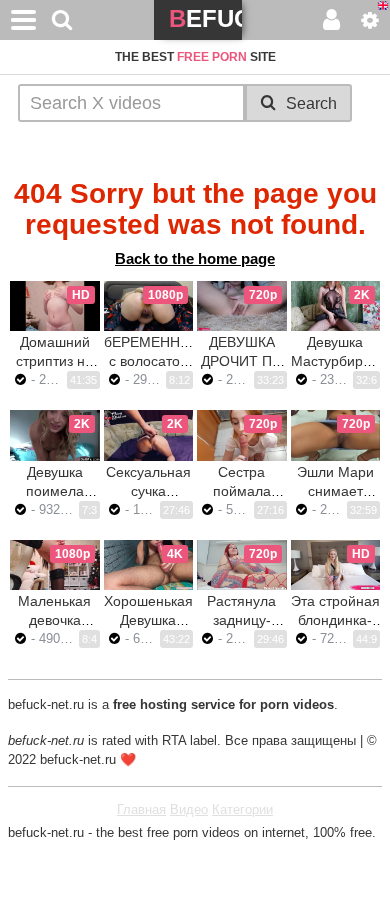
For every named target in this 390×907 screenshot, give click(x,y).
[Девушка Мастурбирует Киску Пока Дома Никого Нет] (336, 306)
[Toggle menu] (24, 20)
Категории (242, 809)
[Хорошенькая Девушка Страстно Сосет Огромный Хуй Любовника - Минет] (149, 565)
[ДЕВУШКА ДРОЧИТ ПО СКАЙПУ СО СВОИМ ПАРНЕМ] (242, 306)
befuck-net (205, 22)
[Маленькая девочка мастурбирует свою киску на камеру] (55, 565)
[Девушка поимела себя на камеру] (55, 435)
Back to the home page (195, 258)
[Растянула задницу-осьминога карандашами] (242, 565)
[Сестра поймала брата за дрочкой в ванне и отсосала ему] (242, 435)
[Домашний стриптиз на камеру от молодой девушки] (55, 306)
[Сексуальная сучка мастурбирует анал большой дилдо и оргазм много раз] (149, 435)
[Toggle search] (62, 20)
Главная (141, 809)
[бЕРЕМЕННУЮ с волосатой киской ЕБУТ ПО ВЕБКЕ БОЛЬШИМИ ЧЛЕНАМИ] (149, 306)
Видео (189, 809)
